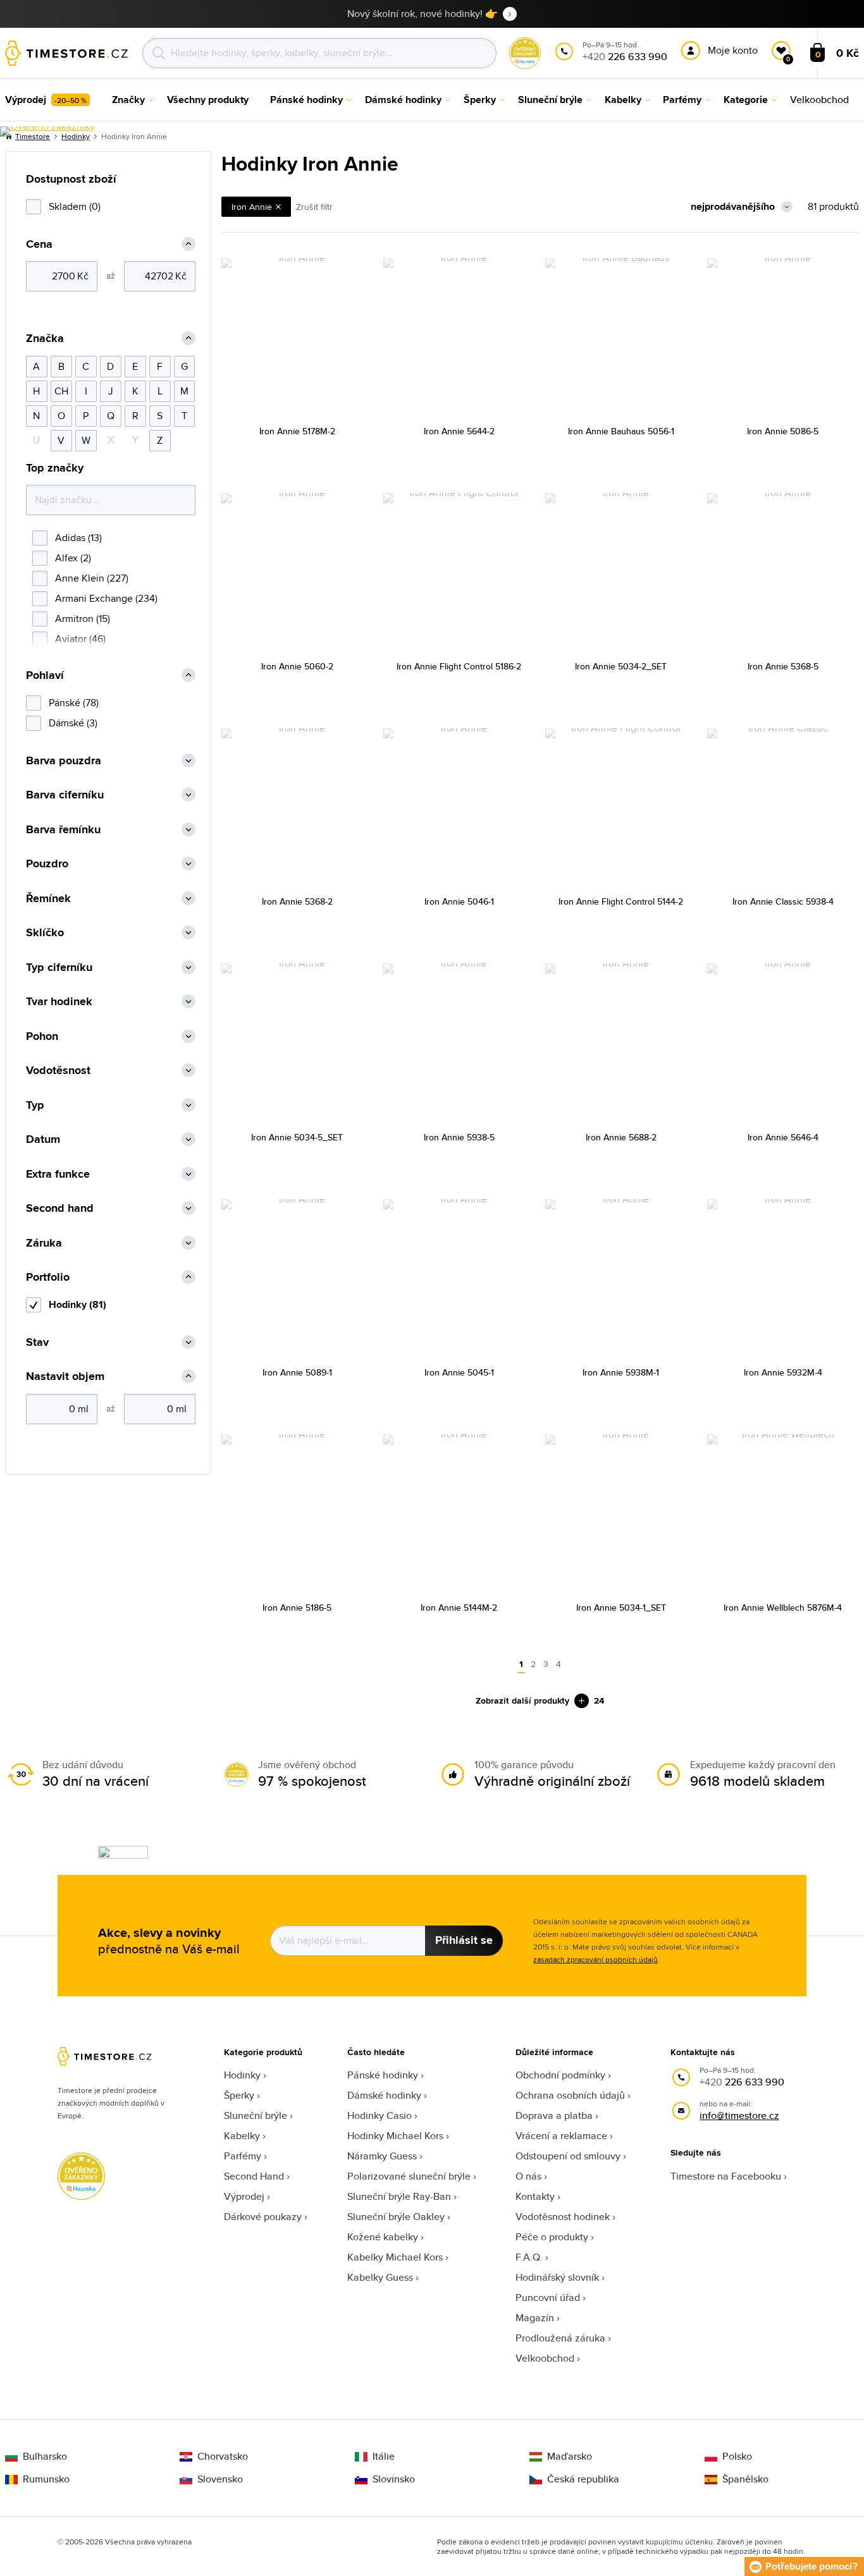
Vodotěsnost (58, 1071)
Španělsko (745, 2479)
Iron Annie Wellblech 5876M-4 (783, 1608)
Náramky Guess (382, 2156)
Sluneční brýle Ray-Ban (399, 2196)
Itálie (384, 2457)
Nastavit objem (65, 1377)
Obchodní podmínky (560, 2075)
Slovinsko (394, 2479)
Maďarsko (570, 2457)
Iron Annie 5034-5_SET (297, 1137)
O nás (528, 2176)
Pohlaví (45, 675)
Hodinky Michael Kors (395, 2136)
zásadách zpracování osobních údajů (596, 1959)
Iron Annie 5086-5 (783, 431)
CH (61, 391)
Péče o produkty (552, 2237)
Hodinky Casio (380, 2115)
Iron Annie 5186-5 (297, 1608)
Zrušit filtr (314, 207)
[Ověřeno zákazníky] (47, 131)
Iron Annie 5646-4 (783, 1137)
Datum (43, 1139)
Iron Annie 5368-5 (783, 666)
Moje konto (733, 50)
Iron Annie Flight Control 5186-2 (459, 666)
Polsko (737, 2457)
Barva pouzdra (64, 761)
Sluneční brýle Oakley (396, 2217)
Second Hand (254, 2176)
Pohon (42, 1036)
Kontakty (535, 2196)
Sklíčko (45, 933)
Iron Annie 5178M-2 (297, 431)
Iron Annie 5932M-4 (783, 1372)
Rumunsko (46, 2479)
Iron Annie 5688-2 (621, 1137)
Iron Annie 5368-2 (297, 901)
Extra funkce (58, 1174)
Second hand (60, 1208)
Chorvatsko (223, 2457)
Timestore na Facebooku (726, 2176)
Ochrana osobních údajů (570, 2095)
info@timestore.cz (739, 2115)
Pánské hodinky (383, 2075)
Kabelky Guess (380, 2277)
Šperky (239, 2095)
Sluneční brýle (256, 2115)
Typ (35, 1105)
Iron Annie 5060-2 (297, 666)
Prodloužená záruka (560, 2338)
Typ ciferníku (59, 968)
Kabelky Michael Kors (395, 2257)
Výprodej (244, 2196)
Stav (37, 1342)
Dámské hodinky (384, 2095)
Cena (39, 244)
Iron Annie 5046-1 (459, 901)
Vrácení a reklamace (561, 2136)
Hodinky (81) (77, 1304)
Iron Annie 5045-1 (459, 1372)
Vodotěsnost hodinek (563, 2217)
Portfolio (48, 1277)
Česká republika (583, 2479)
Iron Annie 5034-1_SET (621, 1608)
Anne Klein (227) (92, 578)
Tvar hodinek (59, 1002)
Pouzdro (47, 864)
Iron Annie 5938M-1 (621, 1372)
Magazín (535, 2318)
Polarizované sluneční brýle (409, 2176)
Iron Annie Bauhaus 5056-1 (621, 431)
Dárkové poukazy (263, 2217)
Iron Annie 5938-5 (459, 1137)
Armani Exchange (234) (106, 598)
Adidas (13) (78, 538)
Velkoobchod (545, 2358)
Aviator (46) (80, 639)
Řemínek (48, 899)
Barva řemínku (63, 830)
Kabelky (242, 2136)
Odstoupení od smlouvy (568, 2156)
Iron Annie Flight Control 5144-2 (621, 901)
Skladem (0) (75, 206)
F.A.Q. (529, 2257)
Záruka (44, 1243)
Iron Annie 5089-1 (297, 1372)
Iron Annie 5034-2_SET (621, 666)
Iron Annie (252, 207)
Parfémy (243, 2156)
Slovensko (220, 2479)
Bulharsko (45, 2457)
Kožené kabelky (383, 2237)
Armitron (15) (83, 619)
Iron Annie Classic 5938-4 (783, 901)
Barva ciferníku (65, 795)
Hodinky (242, 2075)
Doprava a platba (554, 2115)
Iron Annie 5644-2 (459, 431)
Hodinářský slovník (557, 2277)
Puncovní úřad (548, 2298)
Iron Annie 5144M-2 (459, 1608)
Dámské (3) (73, 723)
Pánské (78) (74, 703)
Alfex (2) (73, 558)
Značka (45, 339)
